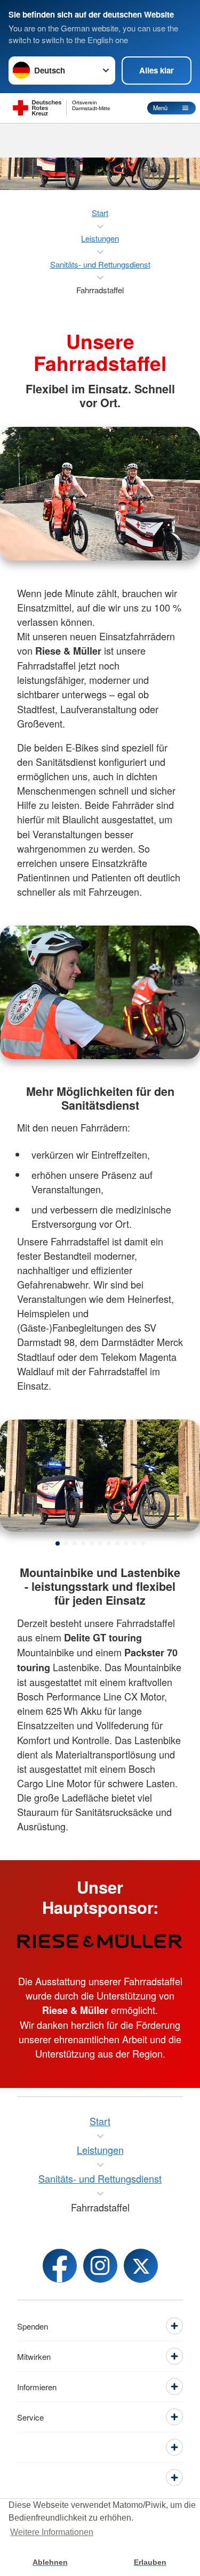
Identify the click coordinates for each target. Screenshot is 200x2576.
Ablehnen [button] (50, 2562)
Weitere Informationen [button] (52, 2532)
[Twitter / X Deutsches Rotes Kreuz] (141, 2266)
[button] (58, 1543)
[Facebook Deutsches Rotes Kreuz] (60, 2266)
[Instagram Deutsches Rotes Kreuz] (100, 2266)
